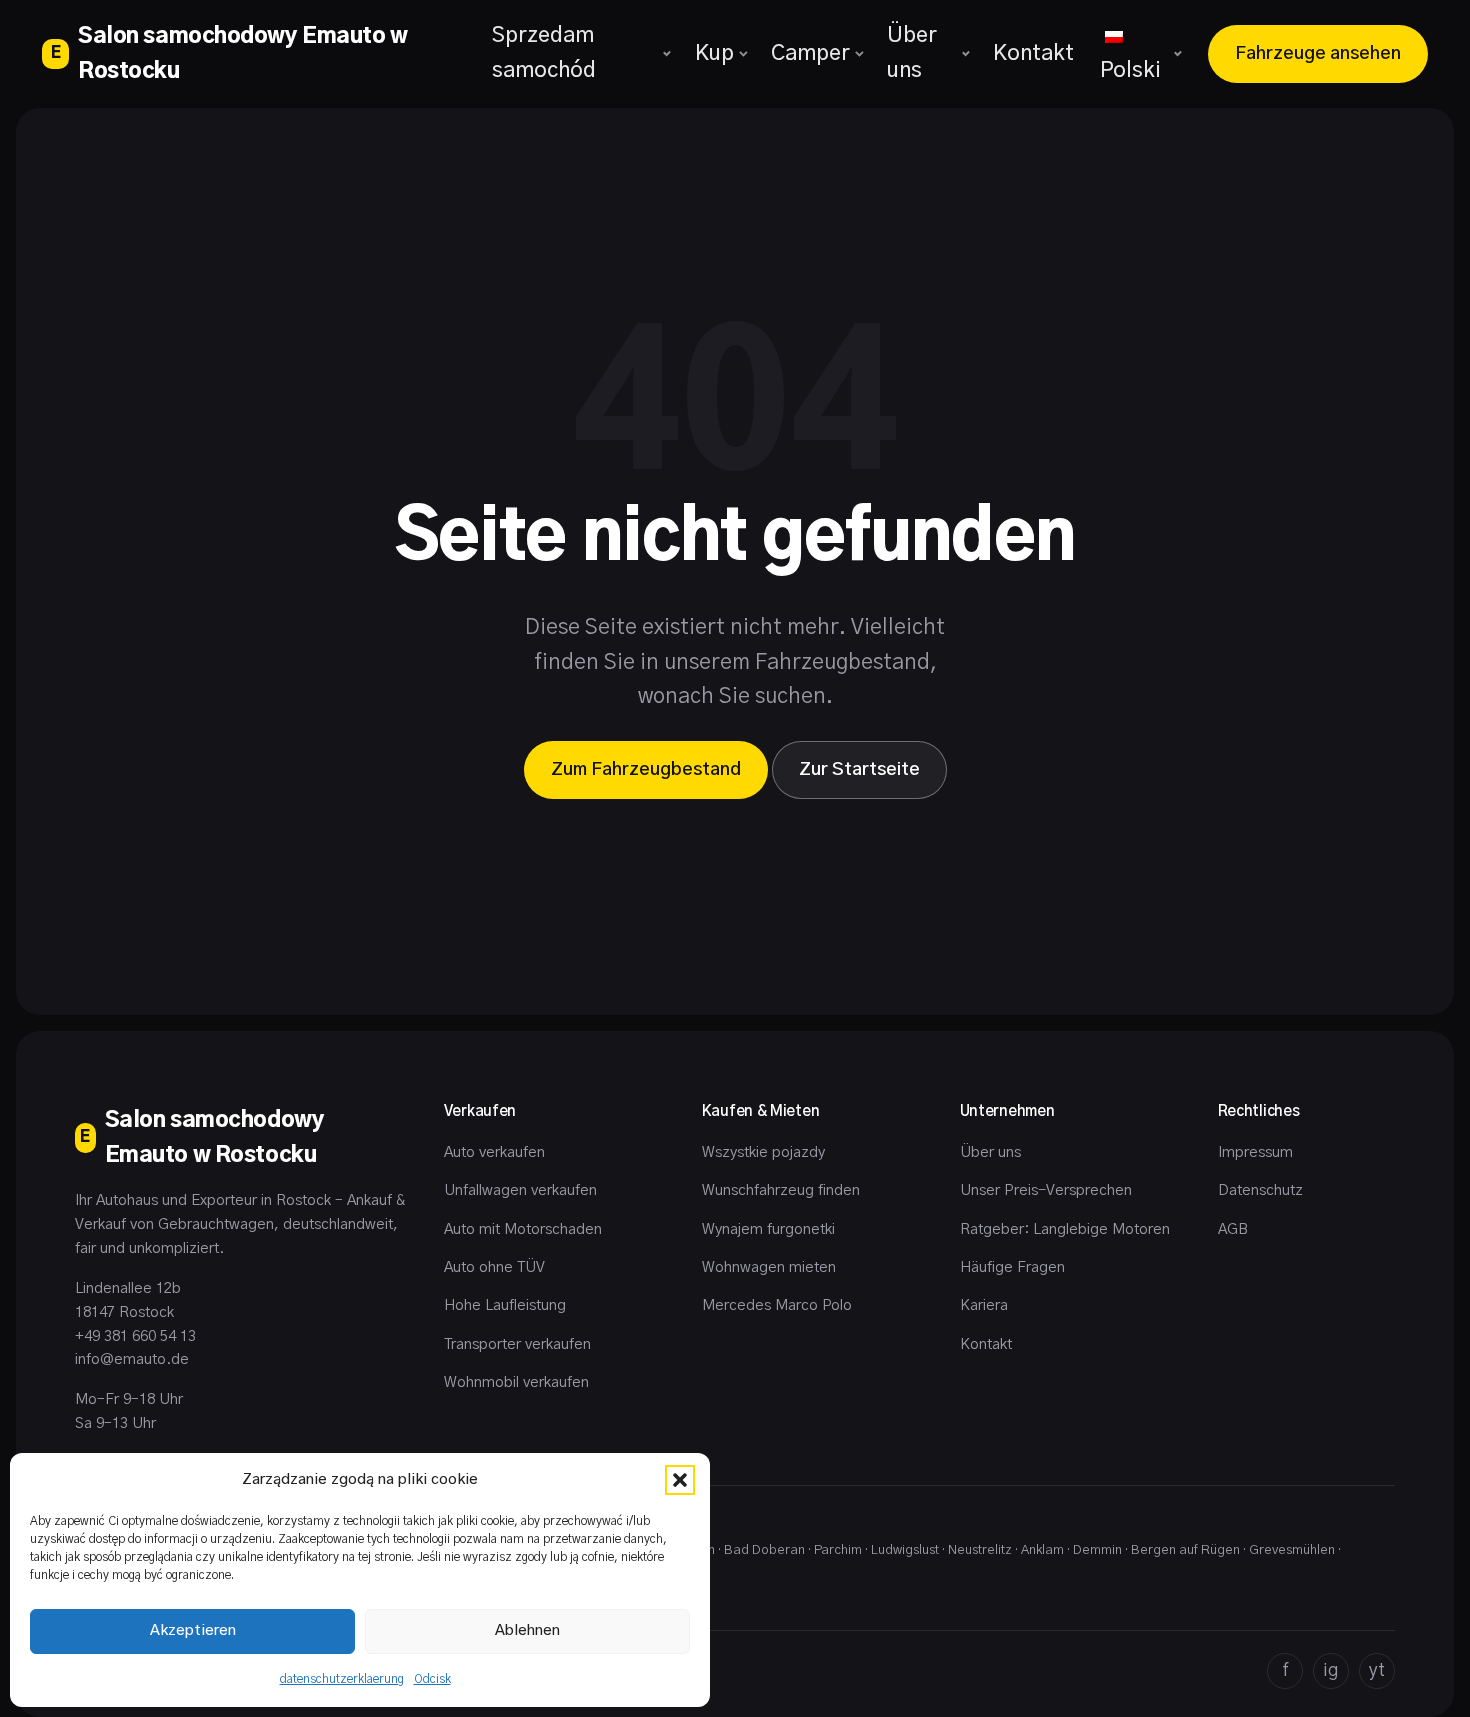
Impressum (1255, 1152)
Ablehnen (527, 1630)
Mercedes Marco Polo (777, 1305)
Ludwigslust (905, 1550)
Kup (714, 53)
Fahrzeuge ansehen (1318, 54)
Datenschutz (1260, 1190)
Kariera (984, 1305)
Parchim (838, 1550)
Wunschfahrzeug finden (781, 1190)
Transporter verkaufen (517, 1344)
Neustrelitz (980, 1550)
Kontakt (1033, 53)
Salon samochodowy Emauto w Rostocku (229, 53)
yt (1377, 1671)
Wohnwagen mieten (769, 1267)
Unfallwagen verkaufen (520, 1190)
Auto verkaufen (494, 1152)
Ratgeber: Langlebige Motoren (1065, 1229)
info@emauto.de (132, 1359)
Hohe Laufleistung (505, 1305)
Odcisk (432, 1679)
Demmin (1097, 1550)
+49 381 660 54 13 (135, 1336)
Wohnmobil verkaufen (516, 1382)
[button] (680, 1480)
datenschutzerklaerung (342, 1679)
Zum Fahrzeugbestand (646, 770)
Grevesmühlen (1292, 1550)
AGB (1233, 1229)
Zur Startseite (859, 770)
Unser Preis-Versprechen (1046, 1190)
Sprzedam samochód (544, 53)
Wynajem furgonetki (768, 1229)
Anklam (1042, 1550)
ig (1331, 1671)
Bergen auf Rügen (1185, 1550)
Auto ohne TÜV (494, 1267)
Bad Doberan (764, 1550)
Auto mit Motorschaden (523, 1229)
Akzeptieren (193, 1630)
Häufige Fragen (1012, 1267)
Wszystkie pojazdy (763, 1152)
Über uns (912, 53)
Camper (810, 53)
